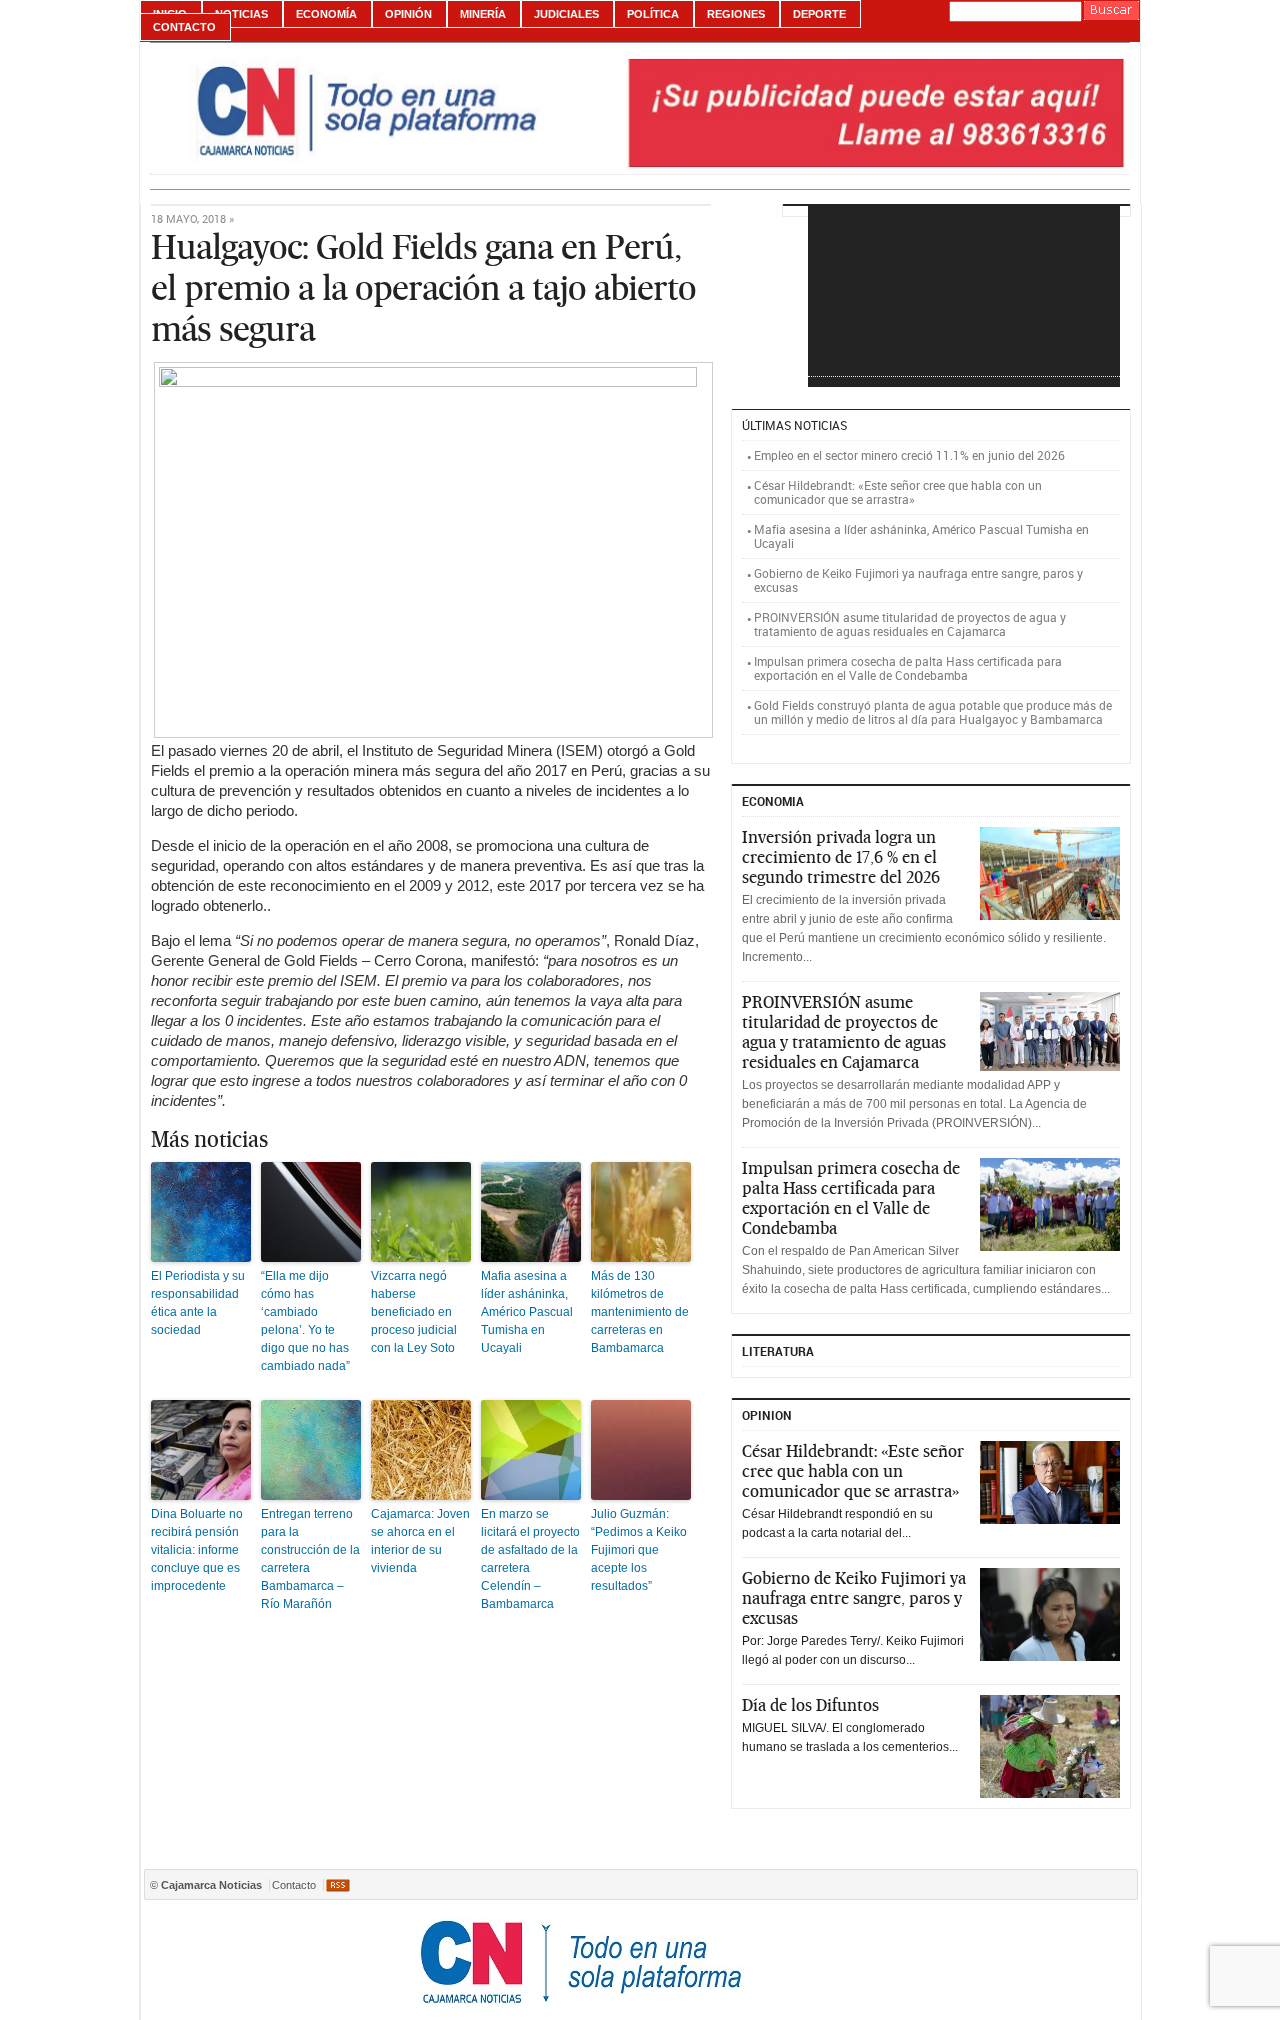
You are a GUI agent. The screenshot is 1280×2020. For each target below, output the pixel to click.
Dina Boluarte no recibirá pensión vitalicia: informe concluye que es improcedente (197, 1550)
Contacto (184, 27)
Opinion (767, 1415)
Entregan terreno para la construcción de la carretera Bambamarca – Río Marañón (310, 1559)
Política (653, 14)
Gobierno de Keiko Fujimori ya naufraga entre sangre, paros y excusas (918, 580)
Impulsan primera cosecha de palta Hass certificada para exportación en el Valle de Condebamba (908, 668)
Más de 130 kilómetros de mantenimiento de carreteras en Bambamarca (640, 1312)
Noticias (241, 14)
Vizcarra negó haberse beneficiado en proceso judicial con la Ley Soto (414, 1312)
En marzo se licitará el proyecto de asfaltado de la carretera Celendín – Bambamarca (530, 1559)
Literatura (778, 1351)
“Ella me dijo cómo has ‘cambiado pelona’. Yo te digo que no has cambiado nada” (305, 1321)
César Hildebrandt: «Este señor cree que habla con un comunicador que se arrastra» (898, 492)
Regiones (736, 14)
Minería (483, 14)
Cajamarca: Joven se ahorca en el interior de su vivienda (420, 1541)
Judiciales (566, 14)
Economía (326, 14)
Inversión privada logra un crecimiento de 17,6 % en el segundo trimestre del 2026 (841, 857)
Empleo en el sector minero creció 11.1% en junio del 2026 (909, 455)
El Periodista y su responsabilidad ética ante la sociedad (198, 1303)
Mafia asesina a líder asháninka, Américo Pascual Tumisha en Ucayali (527, 1312)
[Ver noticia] (1050, 873)
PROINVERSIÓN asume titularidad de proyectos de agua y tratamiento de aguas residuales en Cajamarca (910, 624)
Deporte (819, 14)
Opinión (408, 14)
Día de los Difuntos (810, 1705)
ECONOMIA (773, 801)
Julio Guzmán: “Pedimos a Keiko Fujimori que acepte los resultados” (639, 1550)
